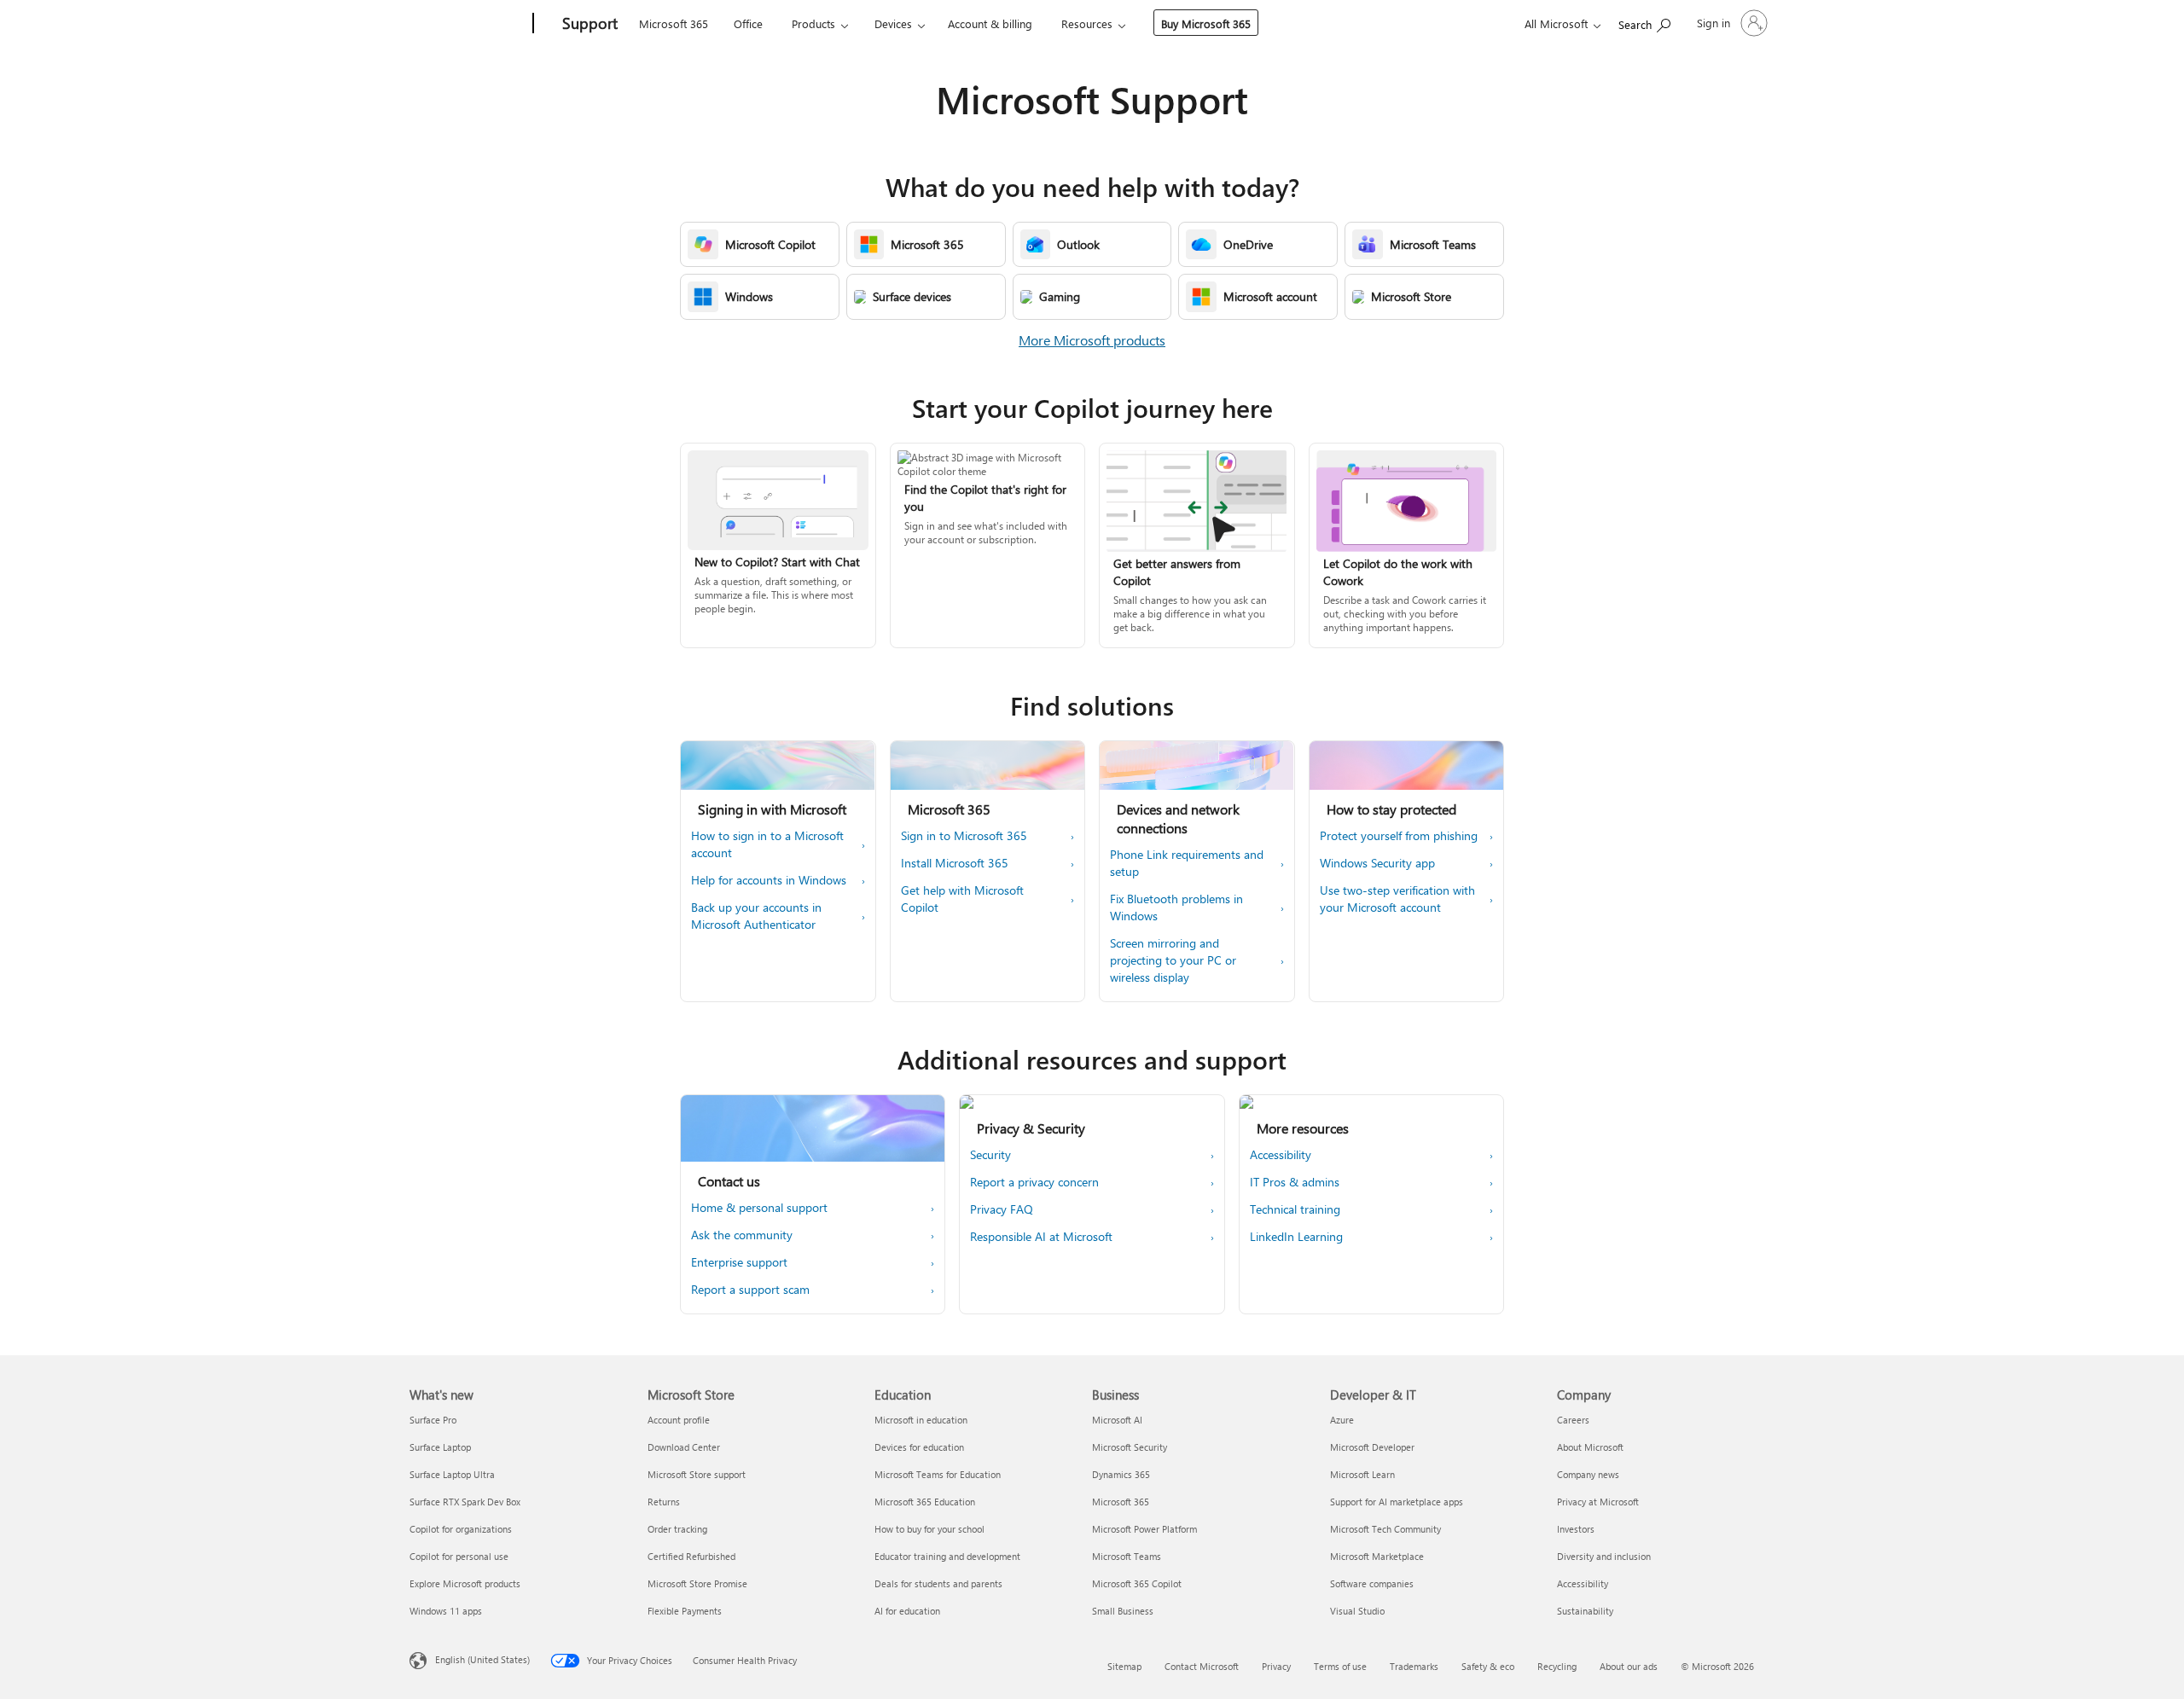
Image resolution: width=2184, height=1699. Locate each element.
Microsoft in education (921, 1420)
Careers (1573, 1420)
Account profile (679, 1420)
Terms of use (1340, 1666)
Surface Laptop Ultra (452, 1474)
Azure (1342, 1420)
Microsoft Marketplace (1377, 1556)
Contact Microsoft (1202, 1666)
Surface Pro (433, 1420)
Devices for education (919, 1447)
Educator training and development (947, 1556)
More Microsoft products (1092, 340)
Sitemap (1124, 1666)
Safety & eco (1488, 1666)
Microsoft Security (1130, 1447)
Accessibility (1583, 1583)
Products (813, 23)
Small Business (1123, 1611)
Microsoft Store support (697, 1474)
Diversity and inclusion (1604, 1556)
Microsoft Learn (1362, 1474)
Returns (664, 1502)
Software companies (1372, 1583)
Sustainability (1585, 1611)
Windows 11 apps (446, 1611)
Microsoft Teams (1127, 1556)
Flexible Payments (685, 1611)
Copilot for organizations (461, 1529)
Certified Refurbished (691, 1556)
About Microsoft (1590, 1447)
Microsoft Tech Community (1385, 1529)
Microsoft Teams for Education (938, 1474)
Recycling (1557, 1666)
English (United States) (482, 1659)
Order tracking (677, 1529)
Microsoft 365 (674, 23)
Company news (1588, 1474)
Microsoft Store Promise (697, 1583)
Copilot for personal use (459, 1556)
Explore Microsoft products (465, 1583)
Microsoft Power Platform (1144, 1529)
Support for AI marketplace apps (1397, 1502)
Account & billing (990, 23)
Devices (893, 23)
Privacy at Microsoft (1598, 1502)
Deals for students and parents (938, 1583)
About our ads (1629, 1666)
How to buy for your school (929, 1529)
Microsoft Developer (1372, 1447)
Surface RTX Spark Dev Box (465, 1502)
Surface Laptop (440, 1447)
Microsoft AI (1117, 1420)
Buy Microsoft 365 (1206, 23)
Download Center (684, 1447)
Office (748, 23)
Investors (1576, 1529)
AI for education (907, 1611)
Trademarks (1414, 1666)
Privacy (1276, 1666)
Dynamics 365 (1121, 1474)
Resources (1087, 23)
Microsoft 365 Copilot (1137, 1583)
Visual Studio (1357, 1611)
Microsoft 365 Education (925, 1502)
